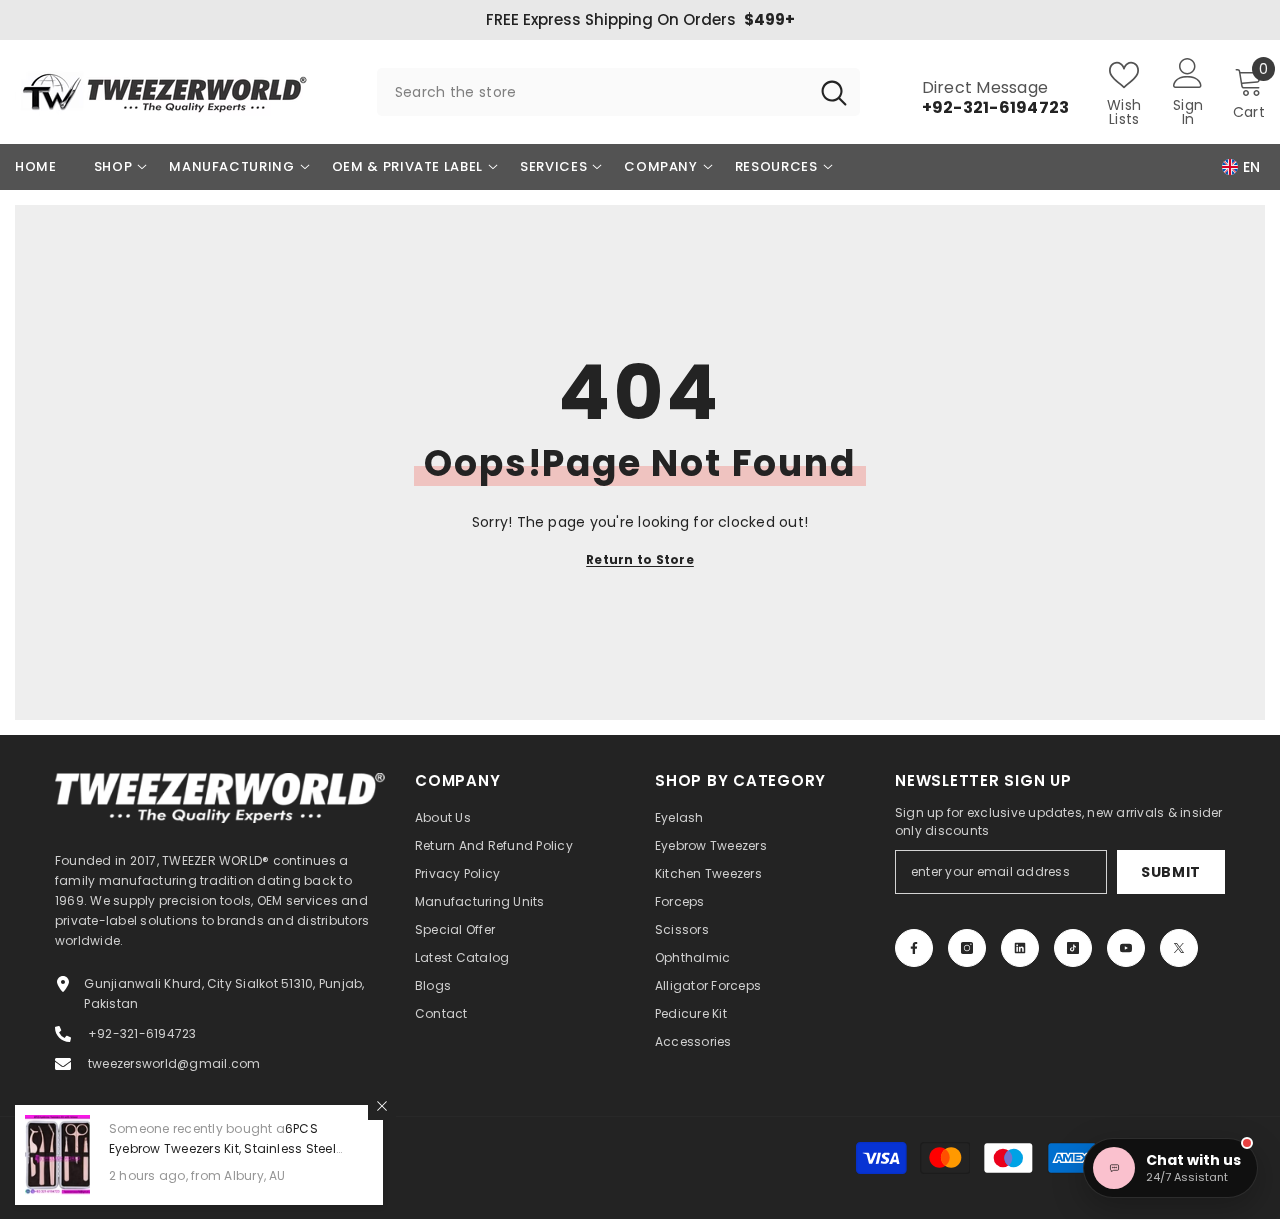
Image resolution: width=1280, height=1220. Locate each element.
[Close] (382, 1106)
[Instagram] (967, 948)
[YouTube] (1126, 948)
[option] (640, 20)
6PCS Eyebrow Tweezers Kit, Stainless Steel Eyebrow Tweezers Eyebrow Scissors (222, 1148)
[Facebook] (914, 948)
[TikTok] (1073, 948)
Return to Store (640, 559)
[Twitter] (1179, 948)
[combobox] (592, 92)
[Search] (618, 92)
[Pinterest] (1020, 948)
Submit (1171, 872)
